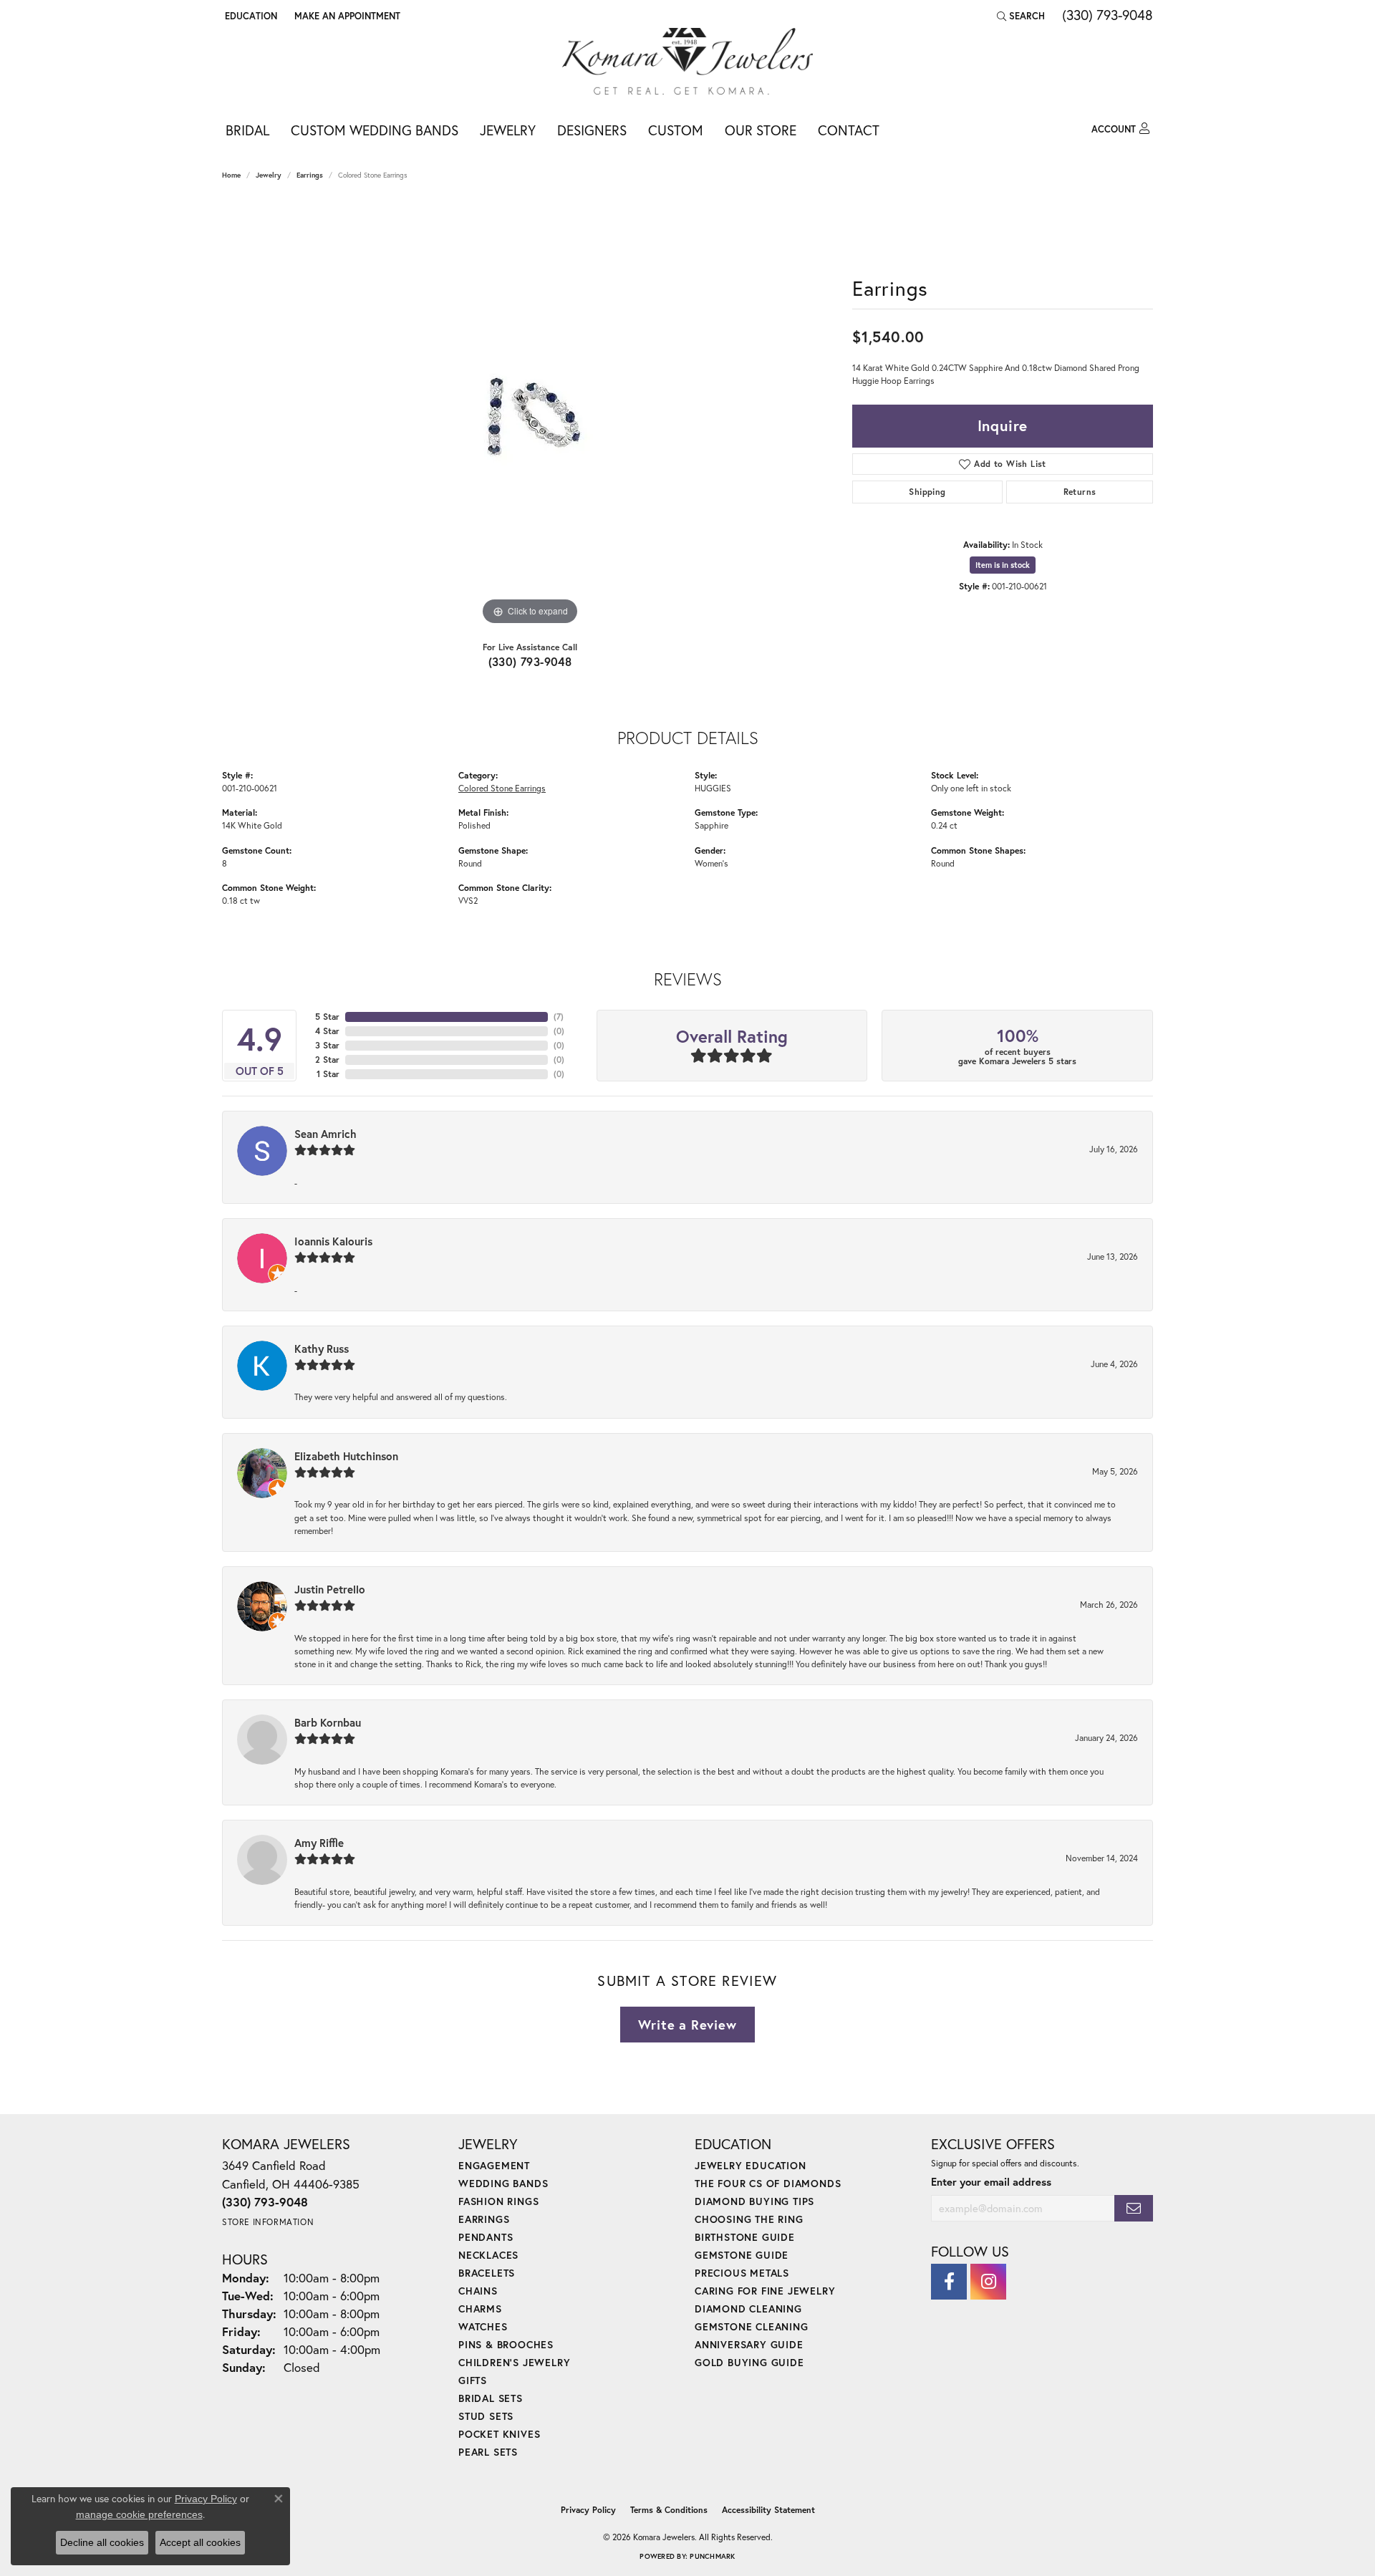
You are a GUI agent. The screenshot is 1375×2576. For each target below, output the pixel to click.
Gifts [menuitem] (473, 2380)
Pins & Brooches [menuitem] (506, 2344)
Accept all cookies (200, 2542)
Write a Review (687, 2025)
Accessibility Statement (768, 2510)
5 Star (327, 1017)
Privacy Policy (588, 2510)
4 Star (327, 1031)
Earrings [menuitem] (484, 2219)
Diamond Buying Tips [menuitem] (754, 2201)
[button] (250, 16)
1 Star (328, 1074)
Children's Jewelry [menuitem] (514, 2362)
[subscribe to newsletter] (1134, 2208)
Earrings (310, 175)
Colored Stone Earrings (502, 788)
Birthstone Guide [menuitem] (745, 2237)
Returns (1080, 492)
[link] (346, 16)
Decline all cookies (102, 2542)
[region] (530, 414)
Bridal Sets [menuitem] (491, 2398)
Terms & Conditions (669, 2510)
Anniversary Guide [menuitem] (749, 2344)
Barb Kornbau (328, 1722)
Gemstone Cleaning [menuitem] (752, 2326)
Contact (849, 130)
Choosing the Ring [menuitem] (749, 2219)
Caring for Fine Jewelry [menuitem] (765, 2291)
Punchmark (712, 2556)
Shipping (927, 492)
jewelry (269, 175)
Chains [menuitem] (478, 2291)
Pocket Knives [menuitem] (499, 2434)
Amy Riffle (319, 1843)
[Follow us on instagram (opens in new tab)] (988, 2282)
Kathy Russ (322, 1349)
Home (231, 175)
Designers (592, 130)
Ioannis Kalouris (333, 1241)
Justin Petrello (330, 1589)
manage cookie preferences (139, 2514)
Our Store (761, 130)
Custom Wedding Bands (375, 130)
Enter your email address (991, 2182)
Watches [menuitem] (483, 2326)
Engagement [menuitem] (494, 2165)
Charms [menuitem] (480, 2309)
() (559, 1017)
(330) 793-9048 (530, 661)
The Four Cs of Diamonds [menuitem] (768, 2183)
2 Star (327, 1060)
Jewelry (508, 130)
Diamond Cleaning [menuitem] (748, 2309)
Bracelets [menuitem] (487, 2273)
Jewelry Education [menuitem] (751, 2165)
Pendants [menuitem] (486, 2237)
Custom (676, 130)
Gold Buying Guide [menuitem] (749, 2362)
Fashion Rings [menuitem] (498, 2201)
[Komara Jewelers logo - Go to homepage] (687, 61)
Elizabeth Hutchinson (346, 1456)
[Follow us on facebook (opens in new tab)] (949, 2282)
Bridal (247, 130)
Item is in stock (1003, 565)
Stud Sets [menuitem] (486, 2416)
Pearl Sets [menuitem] (488, 2452)
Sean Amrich (325, 1134)
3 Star (327, 1045)
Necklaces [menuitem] (488, 2255)
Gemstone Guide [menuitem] (742, 2255)
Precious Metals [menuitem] (742, 2273)
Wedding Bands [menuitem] (503, 2183)
